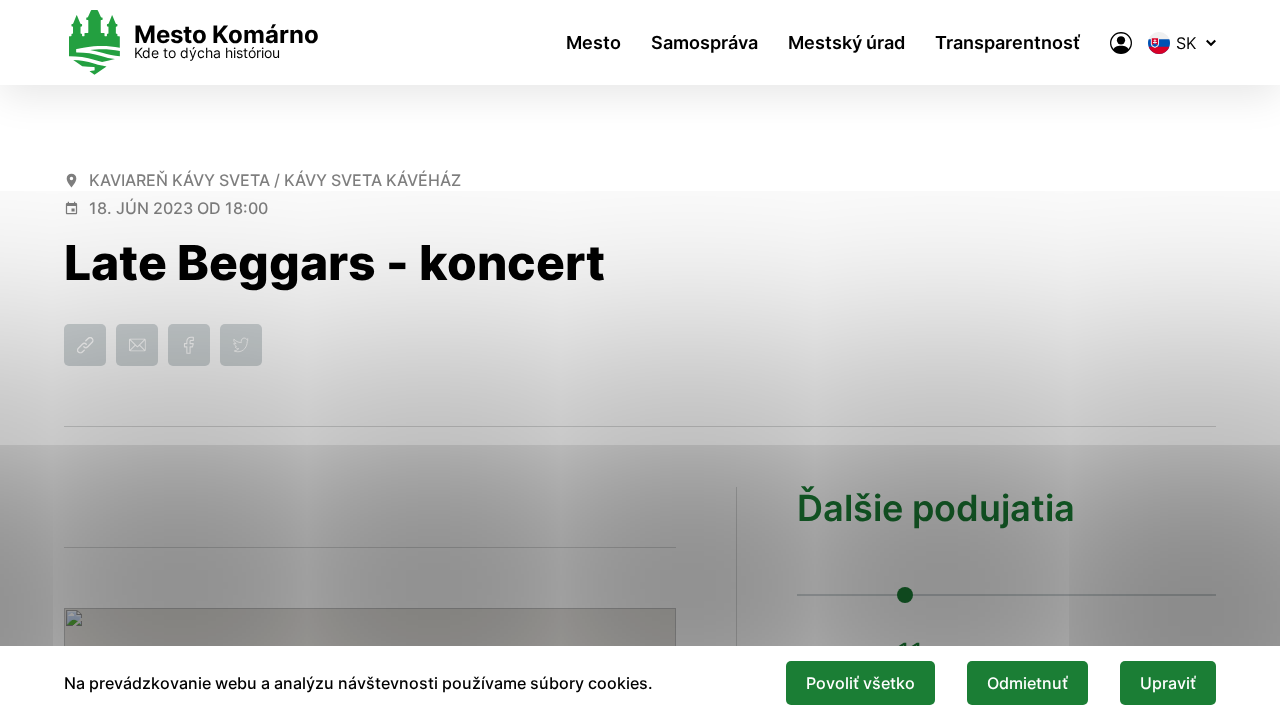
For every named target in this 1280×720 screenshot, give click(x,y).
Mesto (593, 42)
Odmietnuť (1027, 683)
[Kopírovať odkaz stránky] (85, 345)
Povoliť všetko (860, 683)
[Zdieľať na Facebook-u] (189, 345)
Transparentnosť (1007, 42)
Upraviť (1168, 683)
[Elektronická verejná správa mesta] (1121, 43)
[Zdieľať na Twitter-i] (241, 345)
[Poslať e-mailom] (137, 345)
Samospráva (704, 42)
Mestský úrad (846, 42)
